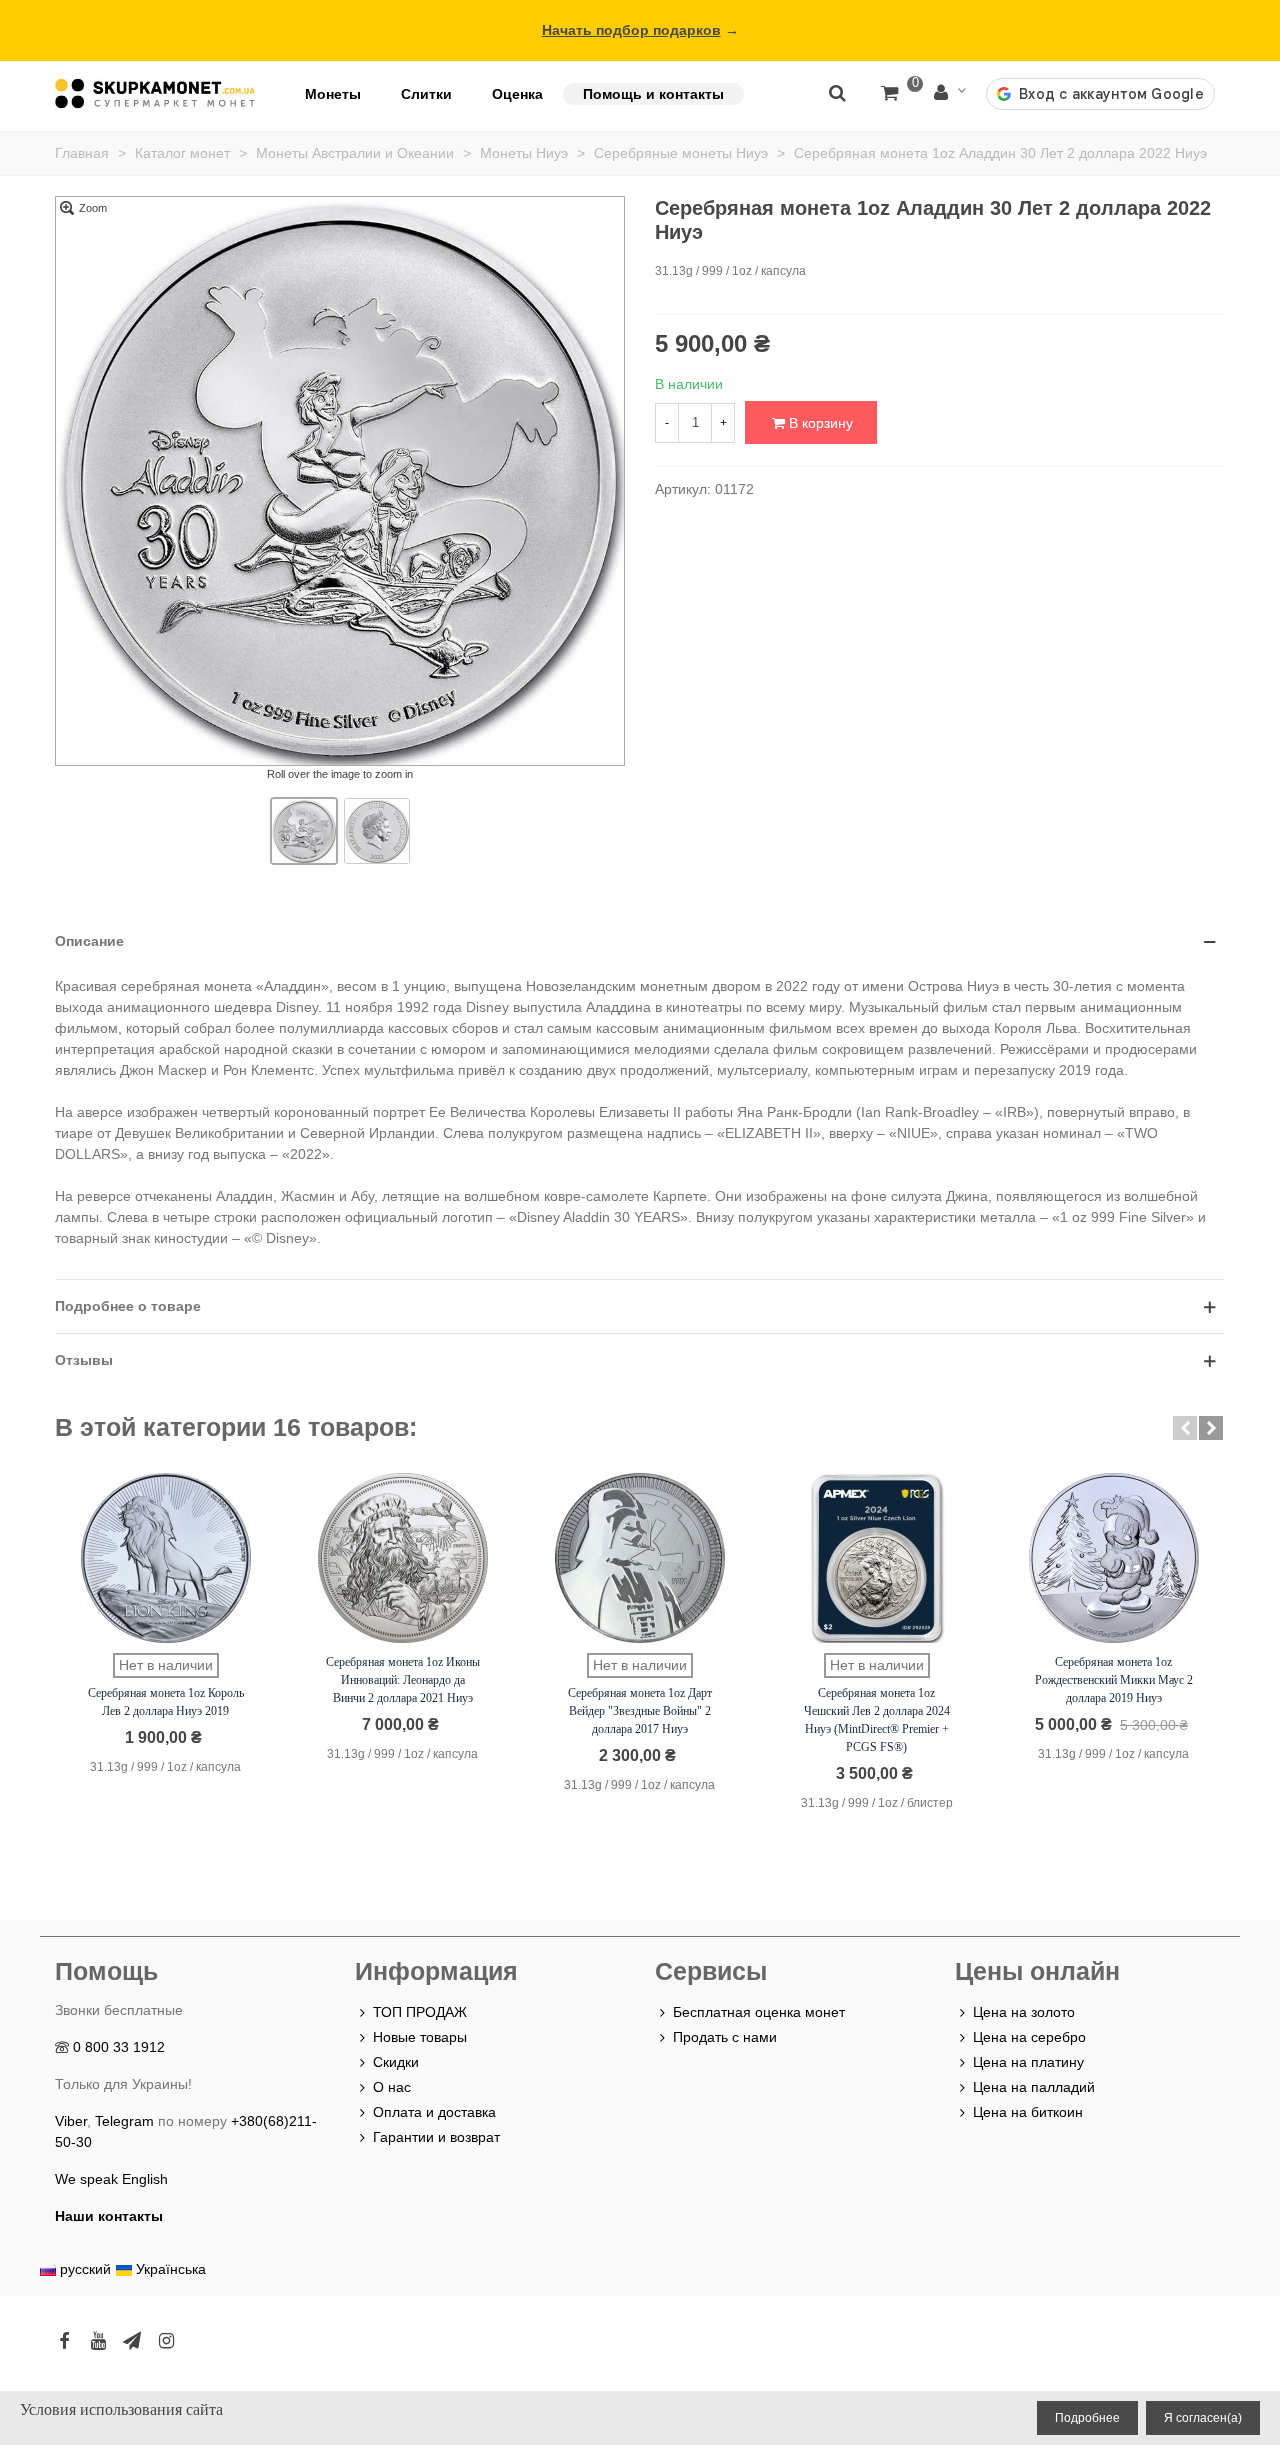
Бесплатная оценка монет (759, 2012)
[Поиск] (837, 92)
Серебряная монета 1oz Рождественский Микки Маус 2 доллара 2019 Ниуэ (1114, 1680)
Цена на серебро (1029, 2037)
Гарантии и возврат (436, 2137)
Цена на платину (1028, 2062)
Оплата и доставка (434, 2112)
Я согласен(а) (1203, 2418)
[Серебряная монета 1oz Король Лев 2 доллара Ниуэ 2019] (166, 1558)
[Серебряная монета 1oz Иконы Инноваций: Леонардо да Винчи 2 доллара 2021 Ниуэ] (403, 1558)
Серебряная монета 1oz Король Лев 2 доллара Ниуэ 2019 (166, 1702)
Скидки (396, 2062)
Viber (71, 2121)
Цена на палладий (1034, 2087)
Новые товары (420, 2037)
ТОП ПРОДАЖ (420, 2012)
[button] (1185, 1428)
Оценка (517, 94)
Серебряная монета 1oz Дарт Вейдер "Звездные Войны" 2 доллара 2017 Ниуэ (640, 1711)
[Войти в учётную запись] (950, 93)
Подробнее (1087, 2418)
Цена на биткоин (1028, 2112)
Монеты (333, 94)
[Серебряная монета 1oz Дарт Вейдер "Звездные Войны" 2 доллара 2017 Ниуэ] (640, 1558)
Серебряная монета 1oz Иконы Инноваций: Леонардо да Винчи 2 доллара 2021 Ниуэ (403, 1680)
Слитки (426, 94)
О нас (392, 2087)
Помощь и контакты (653, 94)
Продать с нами (725, 2037)
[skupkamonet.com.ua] (155, 93)
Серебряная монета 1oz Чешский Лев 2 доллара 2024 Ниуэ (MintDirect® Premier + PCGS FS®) (877, 1720)
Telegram (124, 2121)
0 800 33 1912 (119, 2047)
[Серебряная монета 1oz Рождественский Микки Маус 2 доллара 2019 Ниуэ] (1114, 1558)
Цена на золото (1024, 2012)
